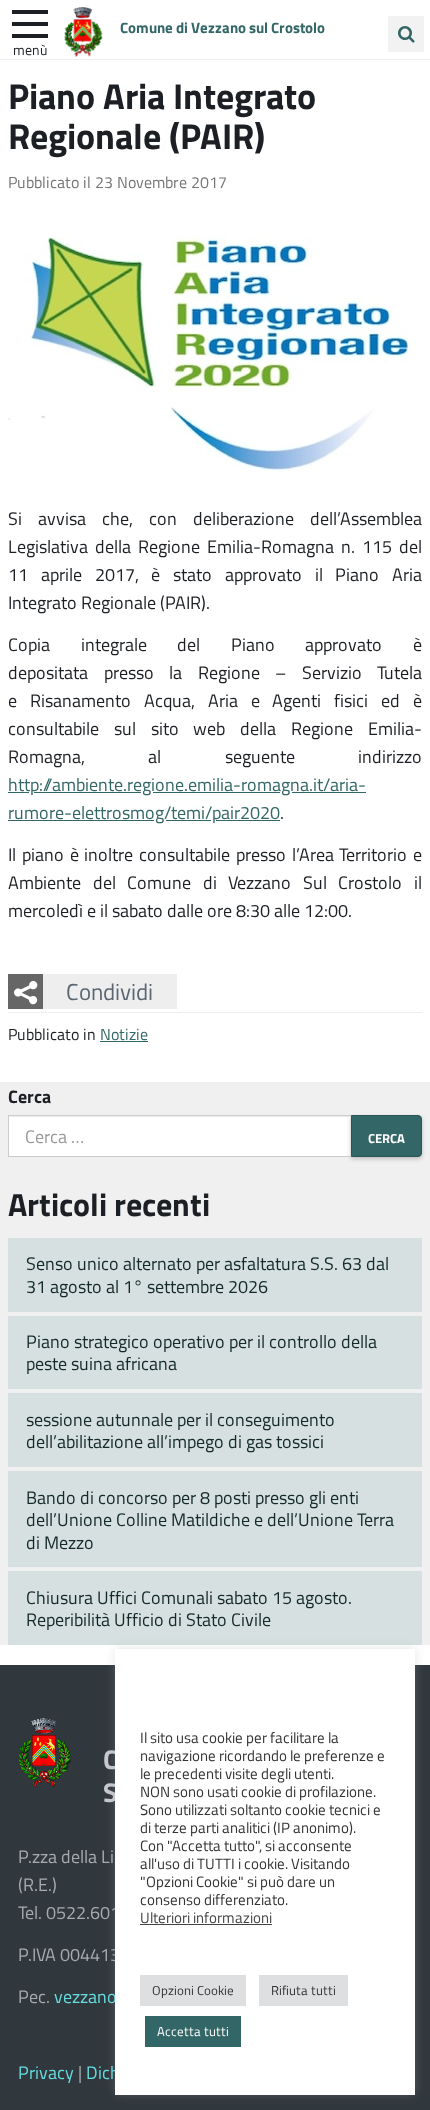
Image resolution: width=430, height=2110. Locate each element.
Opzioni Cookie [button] (193, 1990)
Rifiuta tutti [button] (303, 1990)
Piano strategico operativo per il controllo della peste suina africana (201, 1352)
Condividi (109, 991)
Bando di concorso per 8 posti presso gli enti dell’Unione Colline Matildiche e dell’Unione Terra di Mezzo (210, 1519)
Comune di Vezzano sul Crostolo (222, 27)
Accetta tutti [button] (193, 2031)
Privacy (46, 2072)
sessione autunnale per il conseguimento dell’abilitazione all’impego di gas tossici (180, 1430)
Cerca (29, 1096)
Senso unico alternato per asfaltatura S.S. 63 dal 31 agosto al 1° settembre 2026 (207, 1274)
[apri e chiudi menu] (30, 22)
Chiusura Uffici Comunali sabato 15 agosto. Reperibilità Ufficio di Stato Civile (189, 1608)
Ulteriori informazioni (206, 1917)
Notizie (124, 1033)
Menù (30, 49)
